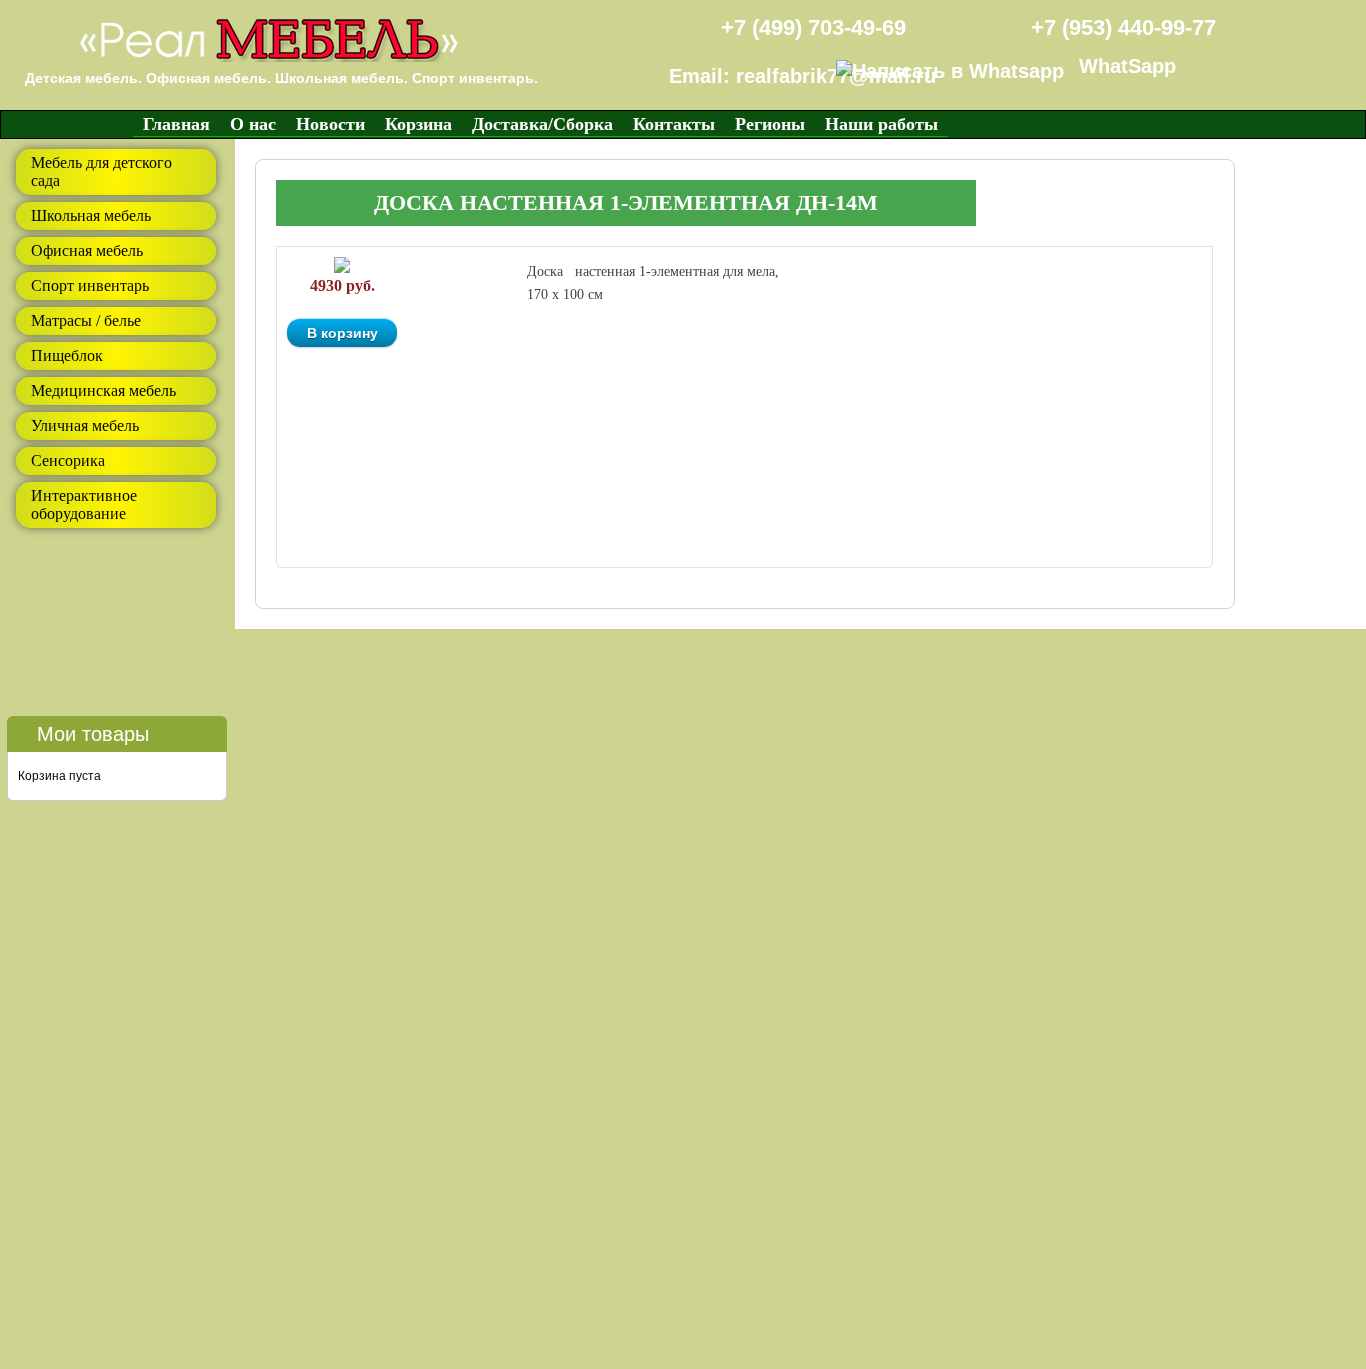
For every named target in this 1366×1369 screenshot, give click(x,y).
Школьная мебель (91, 215)
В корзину (342, 333)
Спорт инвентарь (90, 285)
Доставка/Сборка (542, 124)
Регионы (770, 124)
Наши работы (881, 124)
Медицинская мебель (103, 390)
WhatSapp (1127, 66)
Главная (176, 124)
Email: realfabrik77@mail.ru (802, 76)
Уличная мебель (85, 425)
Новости (330, 124)
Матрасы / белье (86, 320)
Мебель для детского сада (101, 171)
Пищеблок (67, 355)
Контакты (674, 124)
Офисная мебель (87, 250)
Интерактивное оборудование (84, 504)
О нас (253, 124)
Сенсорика (68, 460)
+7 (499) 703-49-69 (813, 27)
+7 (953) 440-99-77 (1123, 27)
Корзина (418, 124)
